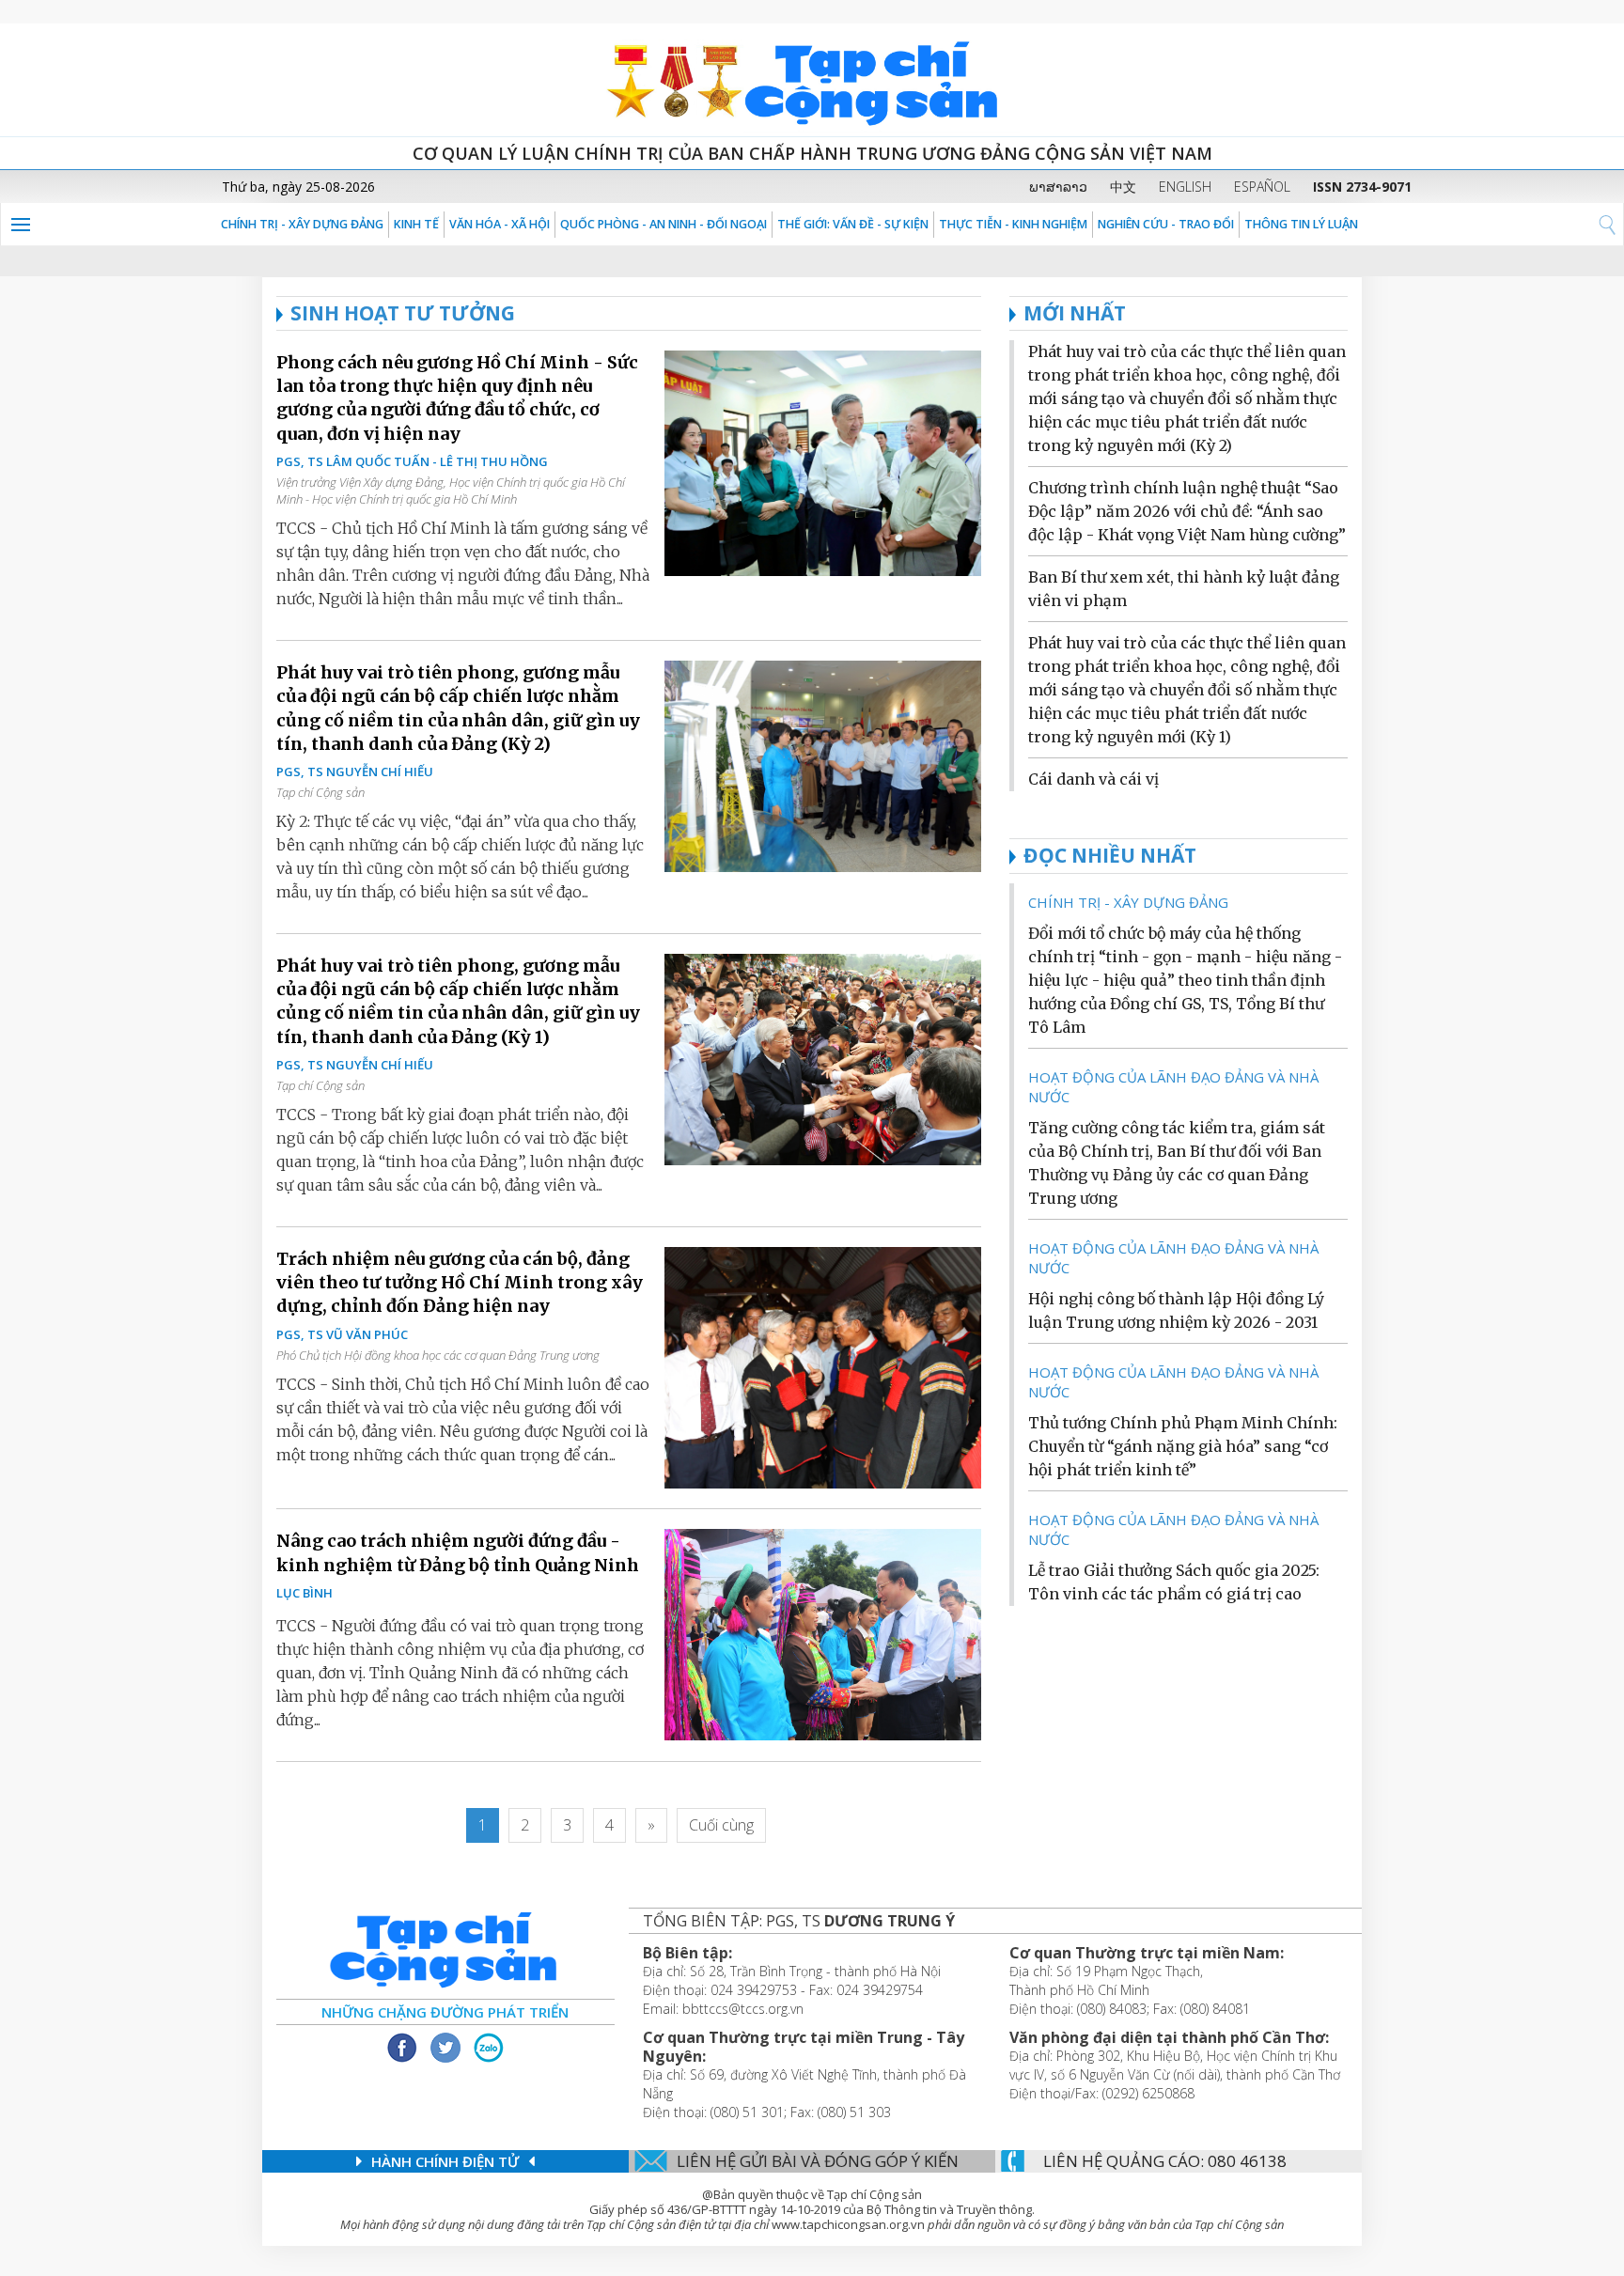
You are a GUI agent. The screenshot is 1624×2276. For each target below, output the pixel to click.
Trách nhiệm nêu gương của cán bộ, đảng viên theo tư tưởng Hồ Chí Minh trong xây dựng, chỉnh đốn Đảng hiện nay (460, 1282)
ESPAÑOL (1262, 187)
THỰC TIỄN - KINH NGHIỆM (1013, 224)
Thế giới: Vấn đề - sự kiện (853, 224)
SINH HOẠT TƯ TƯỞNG (403, 313)
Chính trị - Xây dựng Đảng (302, 224)
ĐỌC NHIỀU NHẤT (1110, 855)
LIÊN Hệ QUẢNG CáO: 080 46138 (1165, 2161)
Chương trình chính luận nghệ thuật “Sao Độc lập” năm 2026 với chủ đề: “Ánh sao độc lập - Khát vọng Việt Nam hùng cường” (1187, 511)
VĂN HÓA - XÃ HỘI (500, 224)
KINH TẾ (416, 224)
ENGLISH (1185, 187)
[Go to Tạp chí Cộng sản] (812, 80)
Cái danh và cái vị (1093, 779)
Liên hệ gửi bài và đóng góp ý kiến (818, 2161)
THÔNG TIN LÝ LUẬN (1301, 224)
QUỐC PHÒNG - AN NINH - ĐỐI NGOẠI (664, 224)
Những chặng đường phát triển (445, 2012)
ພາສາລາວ (1058, 187)
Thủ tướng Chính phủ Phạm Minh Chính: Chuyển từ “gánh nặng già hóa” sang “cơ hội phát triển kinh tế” (1183, 1446)
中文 (1123, 187)
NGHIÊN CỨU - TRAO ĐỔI (1166, 224)
